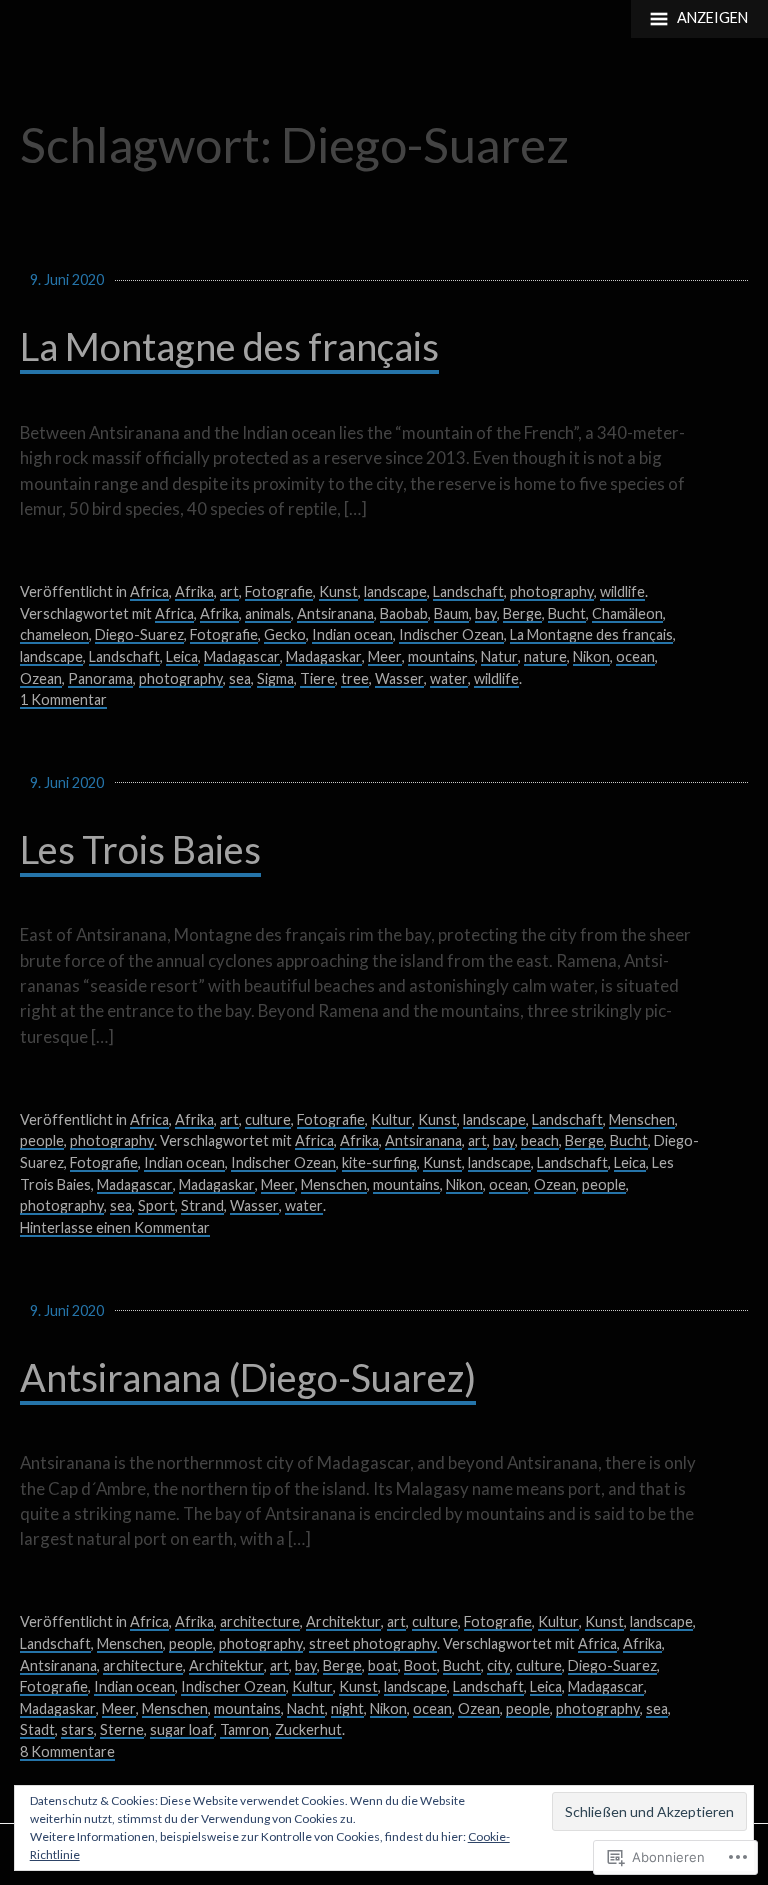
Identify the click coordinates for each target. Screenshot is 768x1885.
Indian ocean (352, 634)
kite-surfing (379, 1162)
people (42, 1140)
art (229, 591)
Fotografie (279, 591)
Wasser (399, 678)
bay (486, 613)
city (498, 1665)
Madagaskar (324, 656)
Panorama (100, 678)
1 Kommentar (63, 699)
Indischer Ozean (451, 634)
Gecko (285, 634)
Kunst (338, 591)
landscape (395, 591)
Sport (156, 1205)
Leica (182, 656)
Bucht (567, 613)
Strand (202, 1205)
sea (240, 678)
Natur (499, 656)
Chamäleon (627, 613)
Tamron (244, 1729)
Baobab (404, 613)
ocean (635, 656)
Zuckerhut (308, 1729)
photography (552, 591)
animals (268, 613)
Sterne (122, 1729)
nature (545, 656)
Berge (522, 613)
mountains (441, 656)
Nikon (591, 656)
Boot (420, 1665)
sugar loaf (182, 1729)
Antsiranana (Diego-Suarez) (248, 1377)
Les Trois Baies (140, 849)
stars (77, 1729)
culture (268, 1119)
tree (355, 678)
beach (540, 1140)
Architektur (343, 1621)
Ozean (41, 678)
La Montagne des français (229, 346)
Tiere (317, 678)
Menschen (642, 1119)
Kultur (391, 1119)
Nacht (306, 1708)
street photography (373, 1643)
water (449, 678)
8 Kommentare (67, 1751)
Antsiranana (335, 613)
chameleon (54, 634)
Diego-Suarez (139, 634)
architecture (260, 1621)
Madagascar (242, 656)
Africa (149, 591)
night (347, 1708)
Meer (385, 656)
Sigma (275, 678)
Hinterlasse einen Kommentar (115, 1227)
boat (383, 1665)
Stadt (37, 1729)
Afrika (194, 591)
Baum (451, 613)
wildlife (622, 591)
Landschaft (468, 591)
